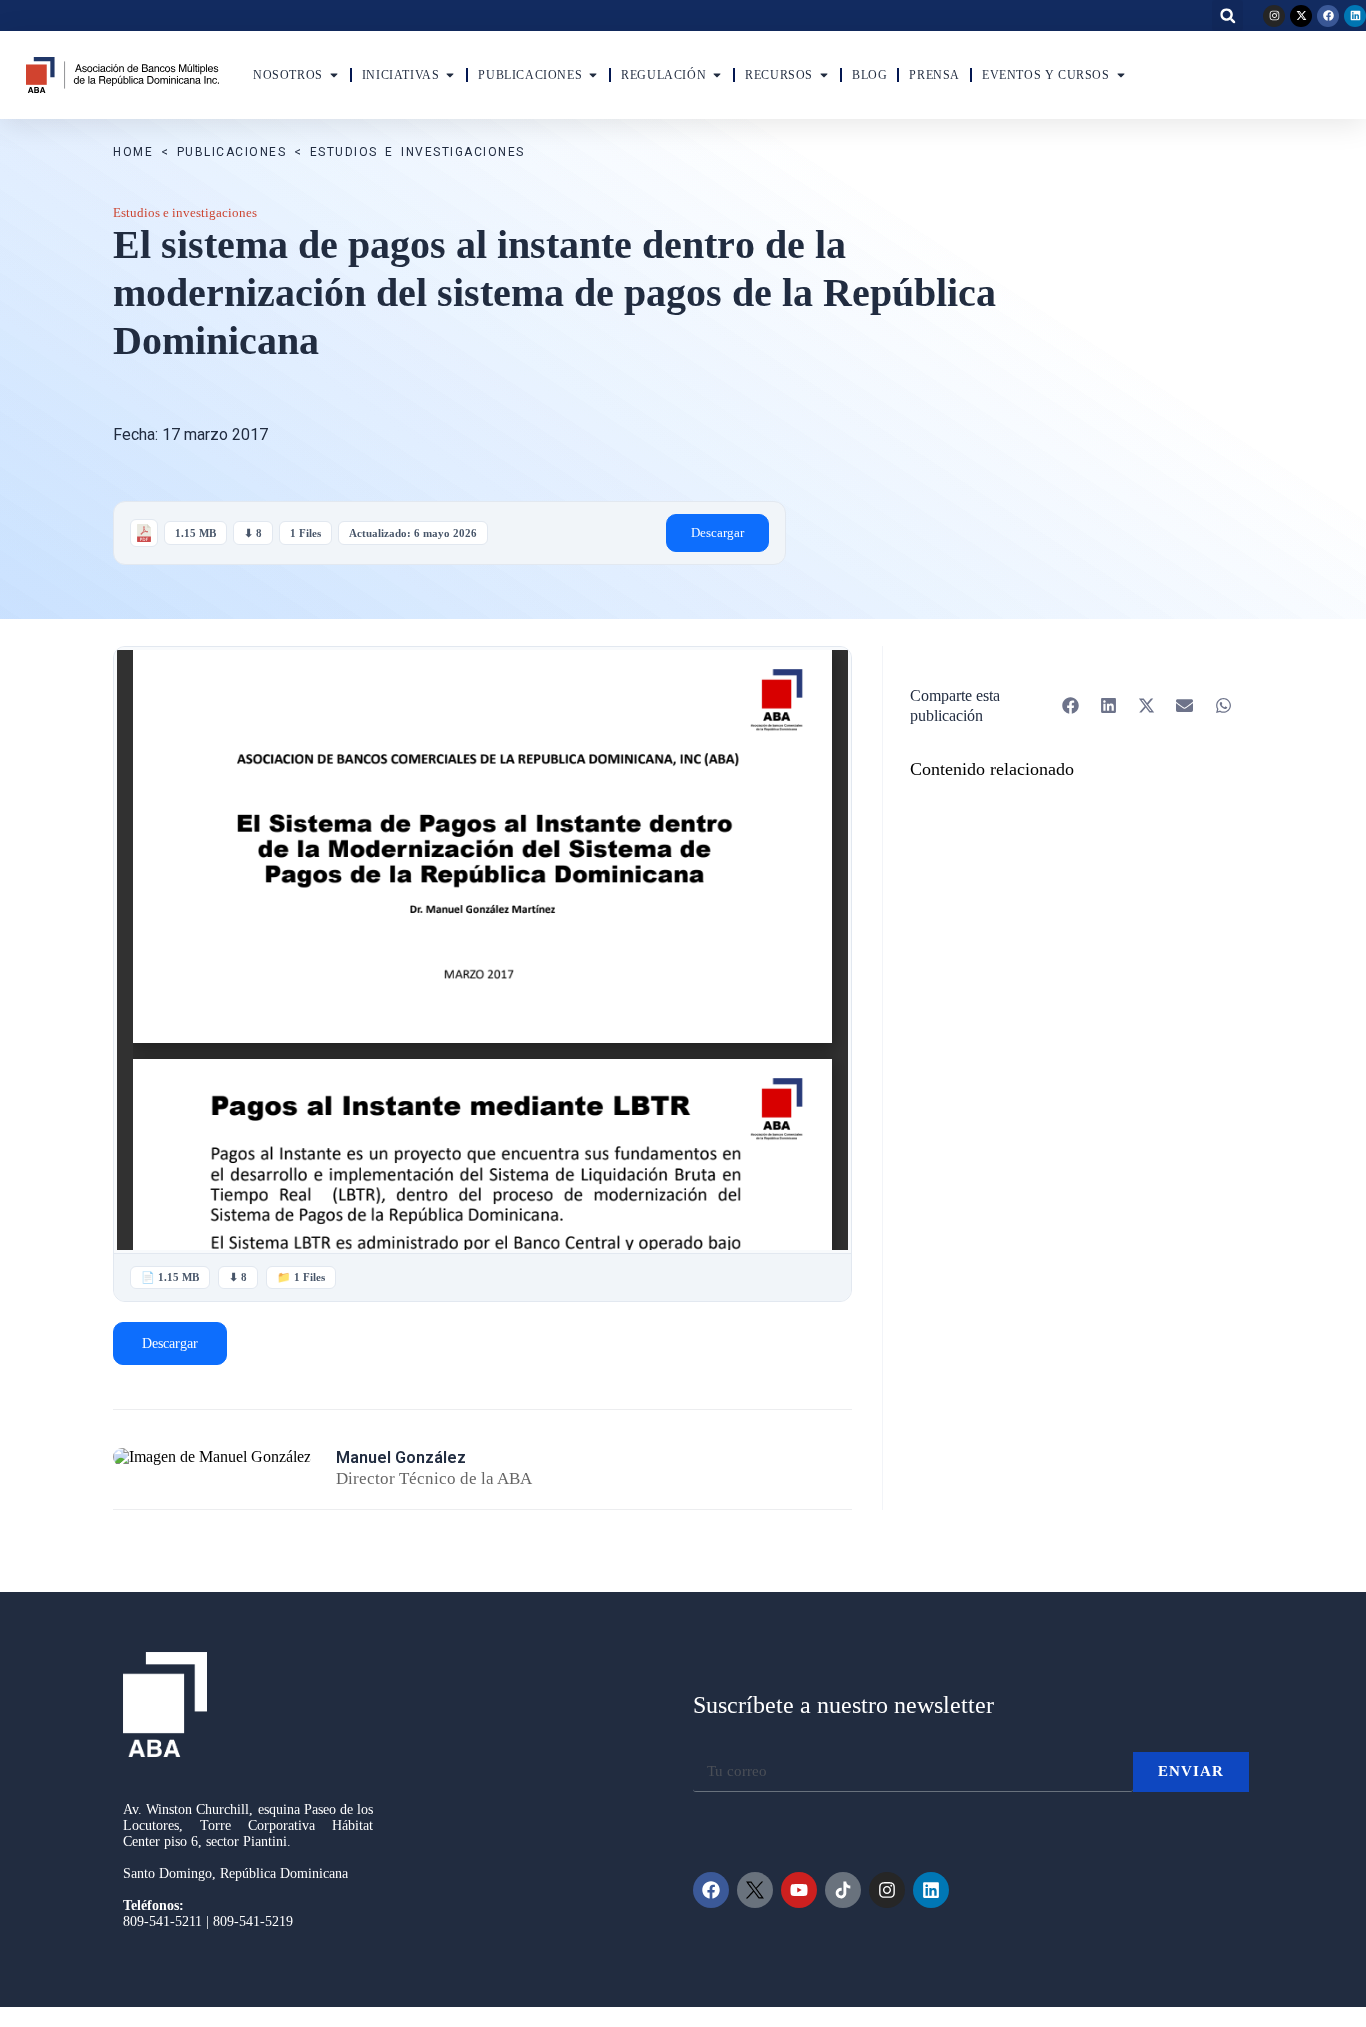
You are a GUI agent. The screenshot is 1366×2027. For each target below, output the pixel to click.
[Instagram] (1274, 16)
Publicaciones (232, 152)
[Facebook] (1328, 16)
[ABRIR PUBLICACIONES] (593, 75)
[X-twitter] (1301, 16)
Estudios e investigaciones (417, 152)
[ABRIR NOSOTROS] (334, 75)
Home (133, 152)
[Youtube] (799, 1890)
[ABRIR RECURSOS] (824, 75)
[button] (1227, 15)
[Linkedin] (1355, 16)
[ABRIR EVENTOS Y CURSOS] (1121, 75)
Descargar (717, 532)
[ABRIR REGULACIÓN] (717, 75)
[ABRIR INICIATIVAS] (450, 75)
